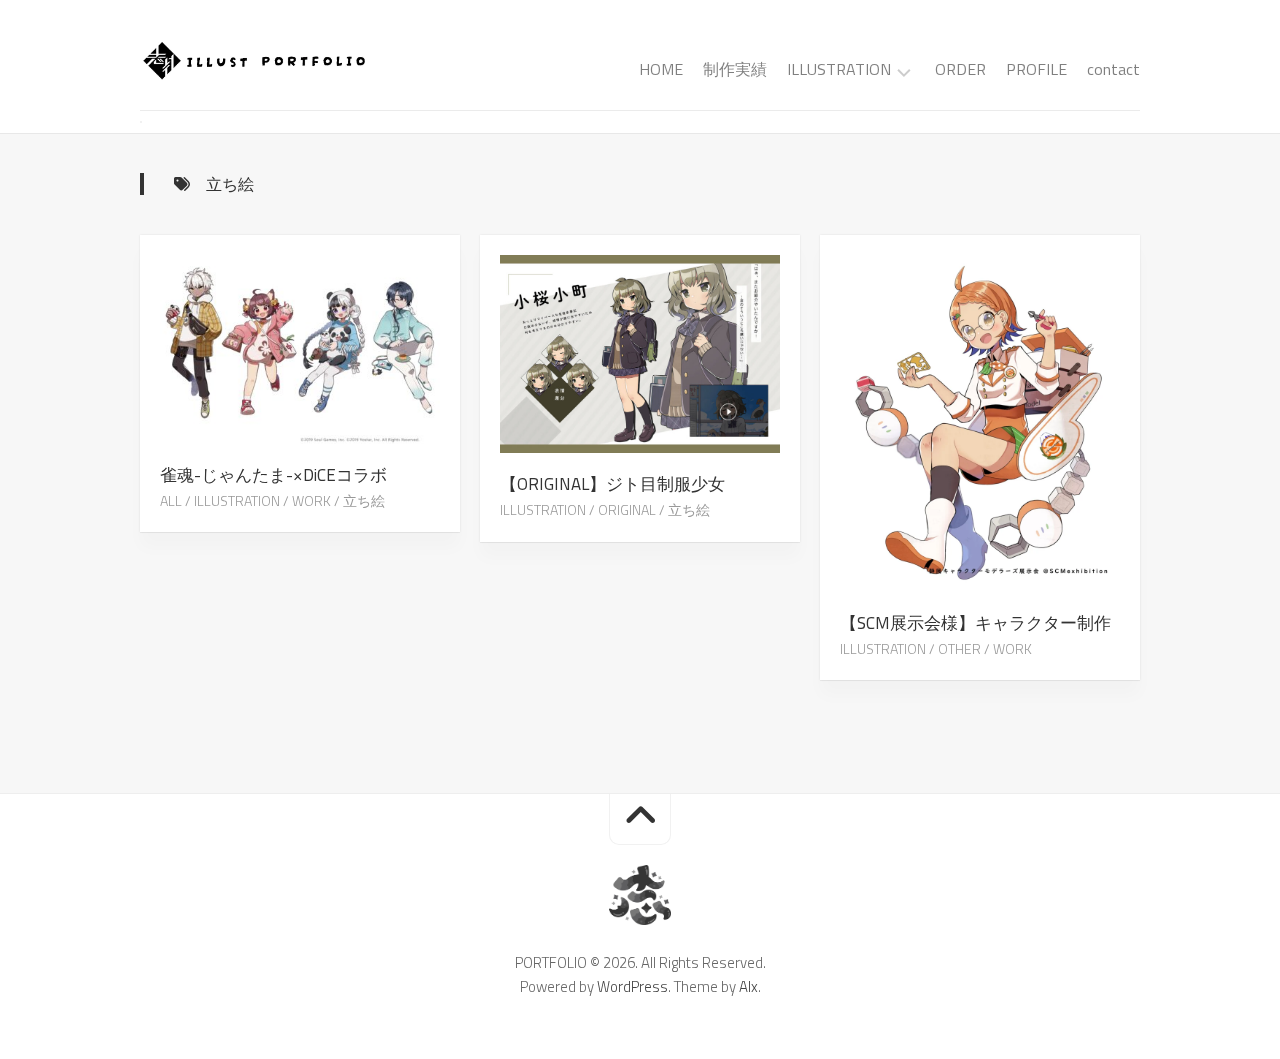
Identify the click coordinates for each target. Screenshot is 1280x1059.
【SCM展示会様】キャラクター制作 (975, 623)
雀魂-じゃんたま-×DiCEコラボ (273, 475)
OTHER (959, 648)
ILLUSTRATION (839, 70)
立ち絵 (364, 500)
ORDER (960, 69)
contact (1113, 69)
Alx (748, 986)
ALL (171, 500)
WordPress (632, 986)
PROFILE (1036, 69)
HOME (661, 69)
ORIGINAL (627, 509)
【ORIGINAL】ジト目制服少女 (612, 484)
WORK (311, 500)
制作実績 (735, 69)
